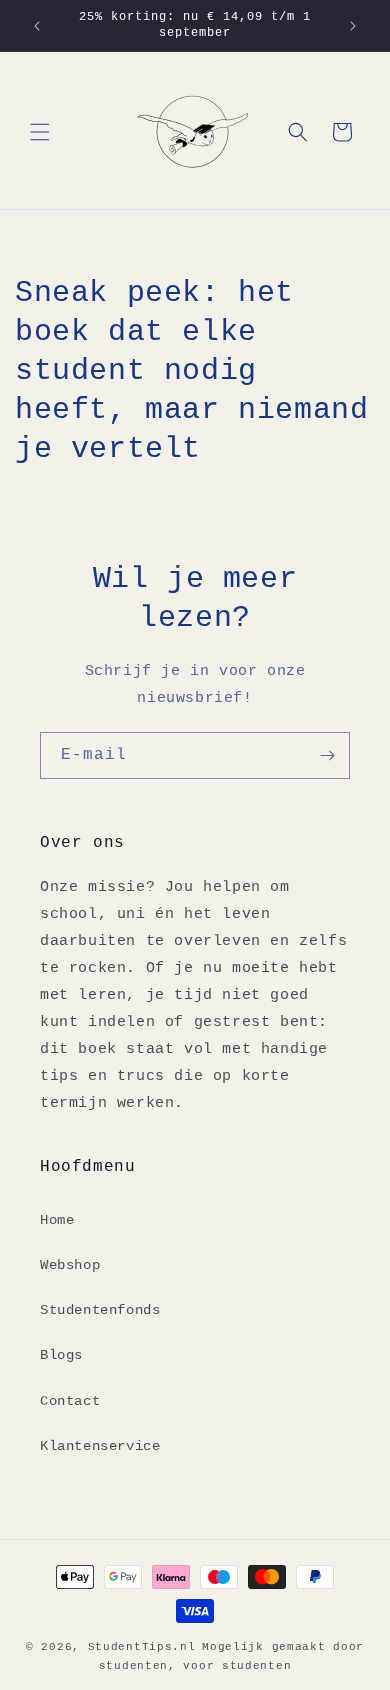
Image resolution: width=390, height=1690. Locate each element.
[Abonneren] (327, 755)
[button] (40, 132)
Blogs (61, 1355)
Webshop (70, 1265)
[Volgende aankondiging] (353, 26)
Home (57, 1220)
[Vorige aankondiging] (37, 26)
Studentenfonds (100, 1310)
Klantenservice (100, 1446)
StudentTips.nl (142, 1647)
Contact (70, 1401)
